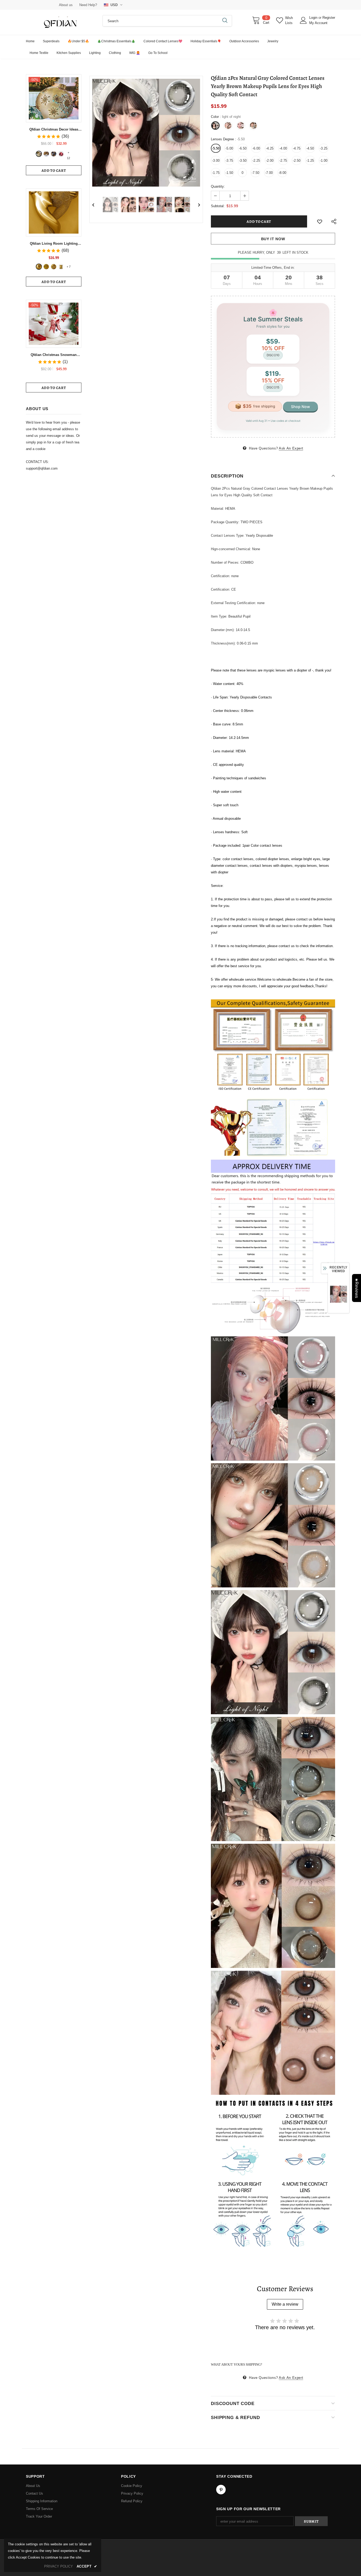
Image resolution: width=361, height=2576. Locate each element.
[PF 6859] (54, 267)
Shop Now (300, 407)
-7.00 (269, 173)
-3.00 (216, 161)
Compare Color (184, 179)
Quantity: (218, 186)
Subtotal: (218, 206)
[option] (146, 133)
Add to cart (54, 171)
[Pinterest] (221, 2490)
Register (329, 18)
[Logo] (60, 22)
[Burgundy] (61, 267)
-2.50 (297, 161)
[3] (54, 154)
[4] (61, 154)
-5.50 (216, 148)
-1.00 (324, 161)
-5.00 (229, 148)
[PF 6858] (39, 267)
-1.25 (310, 161)
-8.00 (282, 173)
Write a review (285, 2304)
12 (68, 153)
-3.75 (229, 161)
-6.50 (243, 148)
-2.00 (270, 161)
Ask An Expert (291, 448)
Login (314, 18)
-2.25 (256, 161)
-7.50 (255, 173)
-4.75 (297, 148)
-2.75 (283, 161)
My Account (318, 23)
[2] (46, 154)
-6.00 (256, 148)
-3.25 (324, 148)
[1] (39, 154)
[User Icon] (303, 20)
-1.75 (216, 173)
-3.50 (243, 161)
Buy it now (273, 239)
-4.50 (310, 148)
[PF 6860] (46, 267)
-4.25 (270, 148)
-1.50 (229, 173)
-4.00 (283, 148)
